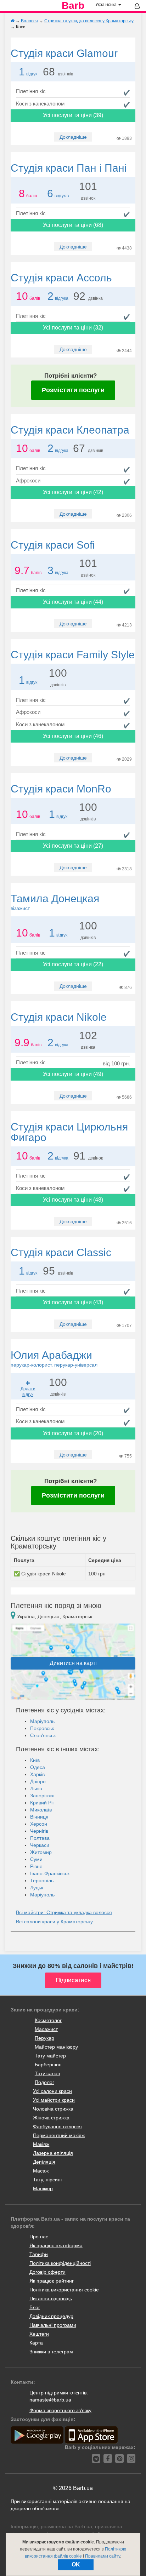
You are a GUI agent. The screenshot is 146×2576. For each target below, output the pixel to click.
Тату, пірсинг (48, 2180)
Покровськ (42, 1728)
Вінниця (39, 1817)
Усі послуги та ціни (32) (73, 328)
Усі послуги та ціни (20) (73, 1433)
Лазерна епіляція (53, 2153)
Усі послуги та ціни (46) (73, 736)
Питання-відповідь (51, 2299)
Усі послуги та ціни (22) (73, 964)
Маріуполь (42, 1721)
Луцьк (37, 1888)
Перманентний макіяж (59, 2135)
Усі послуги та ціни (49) (73, 1074)
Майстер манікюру (56, 2047)
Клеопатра (70, 430)
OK (76, 2564)
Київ (35, 1760)
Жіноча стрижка (51, 2118)
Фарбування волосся (57, 2126)
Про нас (39, 2237)
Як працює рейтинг (52, 2281)
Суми (36, 1859)
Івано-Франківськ (50, 1873)
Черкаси (40, 1845)
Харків (37, 1774)
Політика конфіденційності (60, 2263)
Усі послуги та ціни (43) (73, 1302)
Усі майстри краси (54, 2100)
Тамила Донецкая (55, 902)
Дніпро (38, 1781)
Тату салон (47, 2073)
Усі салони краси (52, 2091)
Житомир (41, 1852)
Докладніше (73, 137)
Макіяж (41, 2144)
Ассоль (61, 278)
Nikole (59, 1017)
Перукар (44, 2038)
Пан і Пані (69, 168)
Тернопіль (42, 1881)
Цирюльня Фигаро (69, 1132)
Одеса (38, 1767)
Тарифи (39, 2254)
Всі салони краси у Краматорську (54, 1922)
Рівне (36, 1866)
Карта (36, 2343)
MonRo (61, 789)
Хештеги (39, 2334)
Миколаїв (41, 1810)
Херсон (39, 1824)
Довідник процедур (51, 2316)
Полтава (40, 1838)
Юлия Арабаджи (54, 1358)
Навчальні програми (53, 2325)
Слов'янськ (43, 1735)
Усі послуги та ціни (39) (73, 115)
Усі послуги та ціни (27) (73, 846)
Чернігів (39, 1831)
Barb (73, 6)
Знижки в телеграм (51, 2352)
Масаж (41, 2171)
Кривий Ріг (42, 1803)
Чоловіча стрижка (53, 2109)
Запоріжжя (42, 1796)
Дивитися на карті (73, 1663)
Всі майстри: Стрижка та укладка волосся (64, 1912)
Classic (61, 1252)
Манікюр (43, 2188)
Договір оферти (47, 2272)
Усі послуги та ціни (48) (73, 1200)
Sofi (53, 545)
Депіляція (44, 2162)
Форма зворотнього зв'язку (60, 2410)
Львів (36, 1788)
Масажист (46, 2029)
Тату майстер (50, 2056)
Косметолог (48, 2020)
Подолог (44, 2082)
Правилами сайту (103, 2556)
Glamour (64, 53)
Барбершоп (48, 2065)
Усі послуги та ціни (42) (73, 492)
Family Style (73, 655)
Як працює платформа (56, 2245)
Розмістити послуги (73, 390)
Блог (35, 2307)
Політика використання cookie (64, 2290)
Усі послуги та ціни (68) (73, 225)
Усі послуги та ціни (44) (73, 602)
